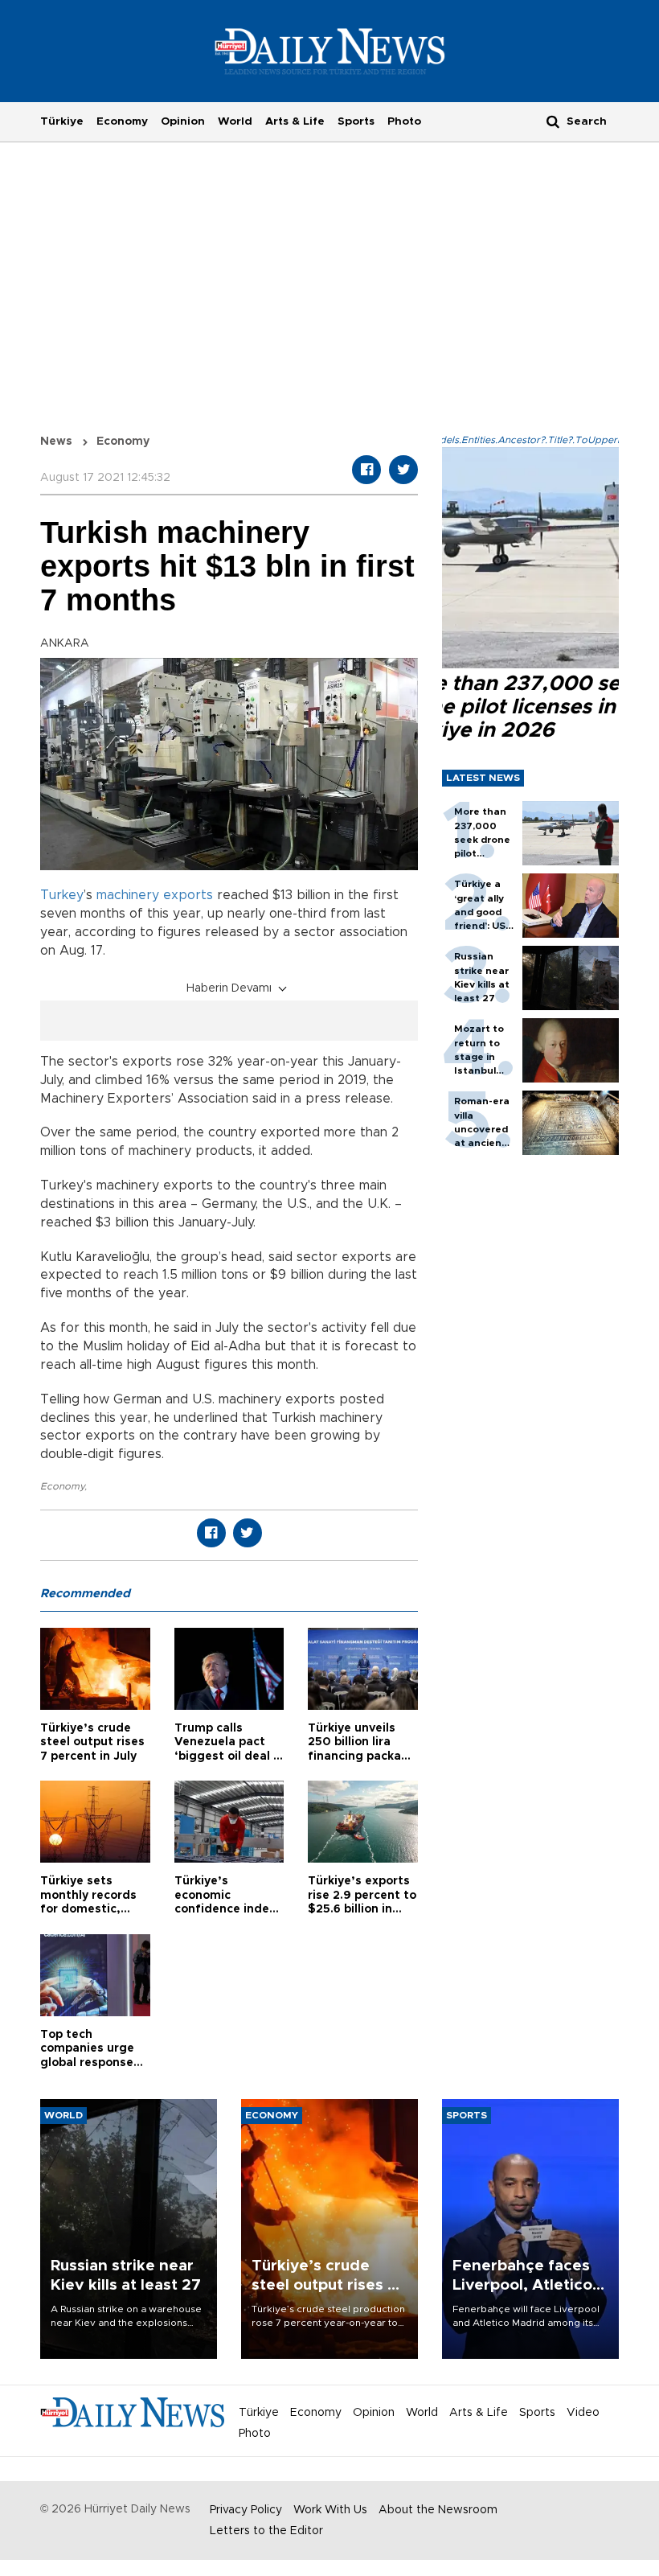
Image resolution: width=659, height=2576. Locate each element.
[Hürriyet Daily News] (330, 51)
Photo (404, 121)
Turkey (62, 895)
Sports (356, 121)
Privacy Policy (246, 2510)
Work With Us (330, 2510)
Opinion (183, 121)
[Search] (553, 121)
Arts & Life (295, 121)
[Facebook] (366, 470)
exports (188, 895)
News (56, 442)
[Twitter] (403, 470)
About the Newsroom (438, 2510)
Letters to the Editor (266, 2531)
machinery (128, 895)
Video (583, 2413)
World (235, 121)
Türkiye (62, 121)
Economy (122, 121)
